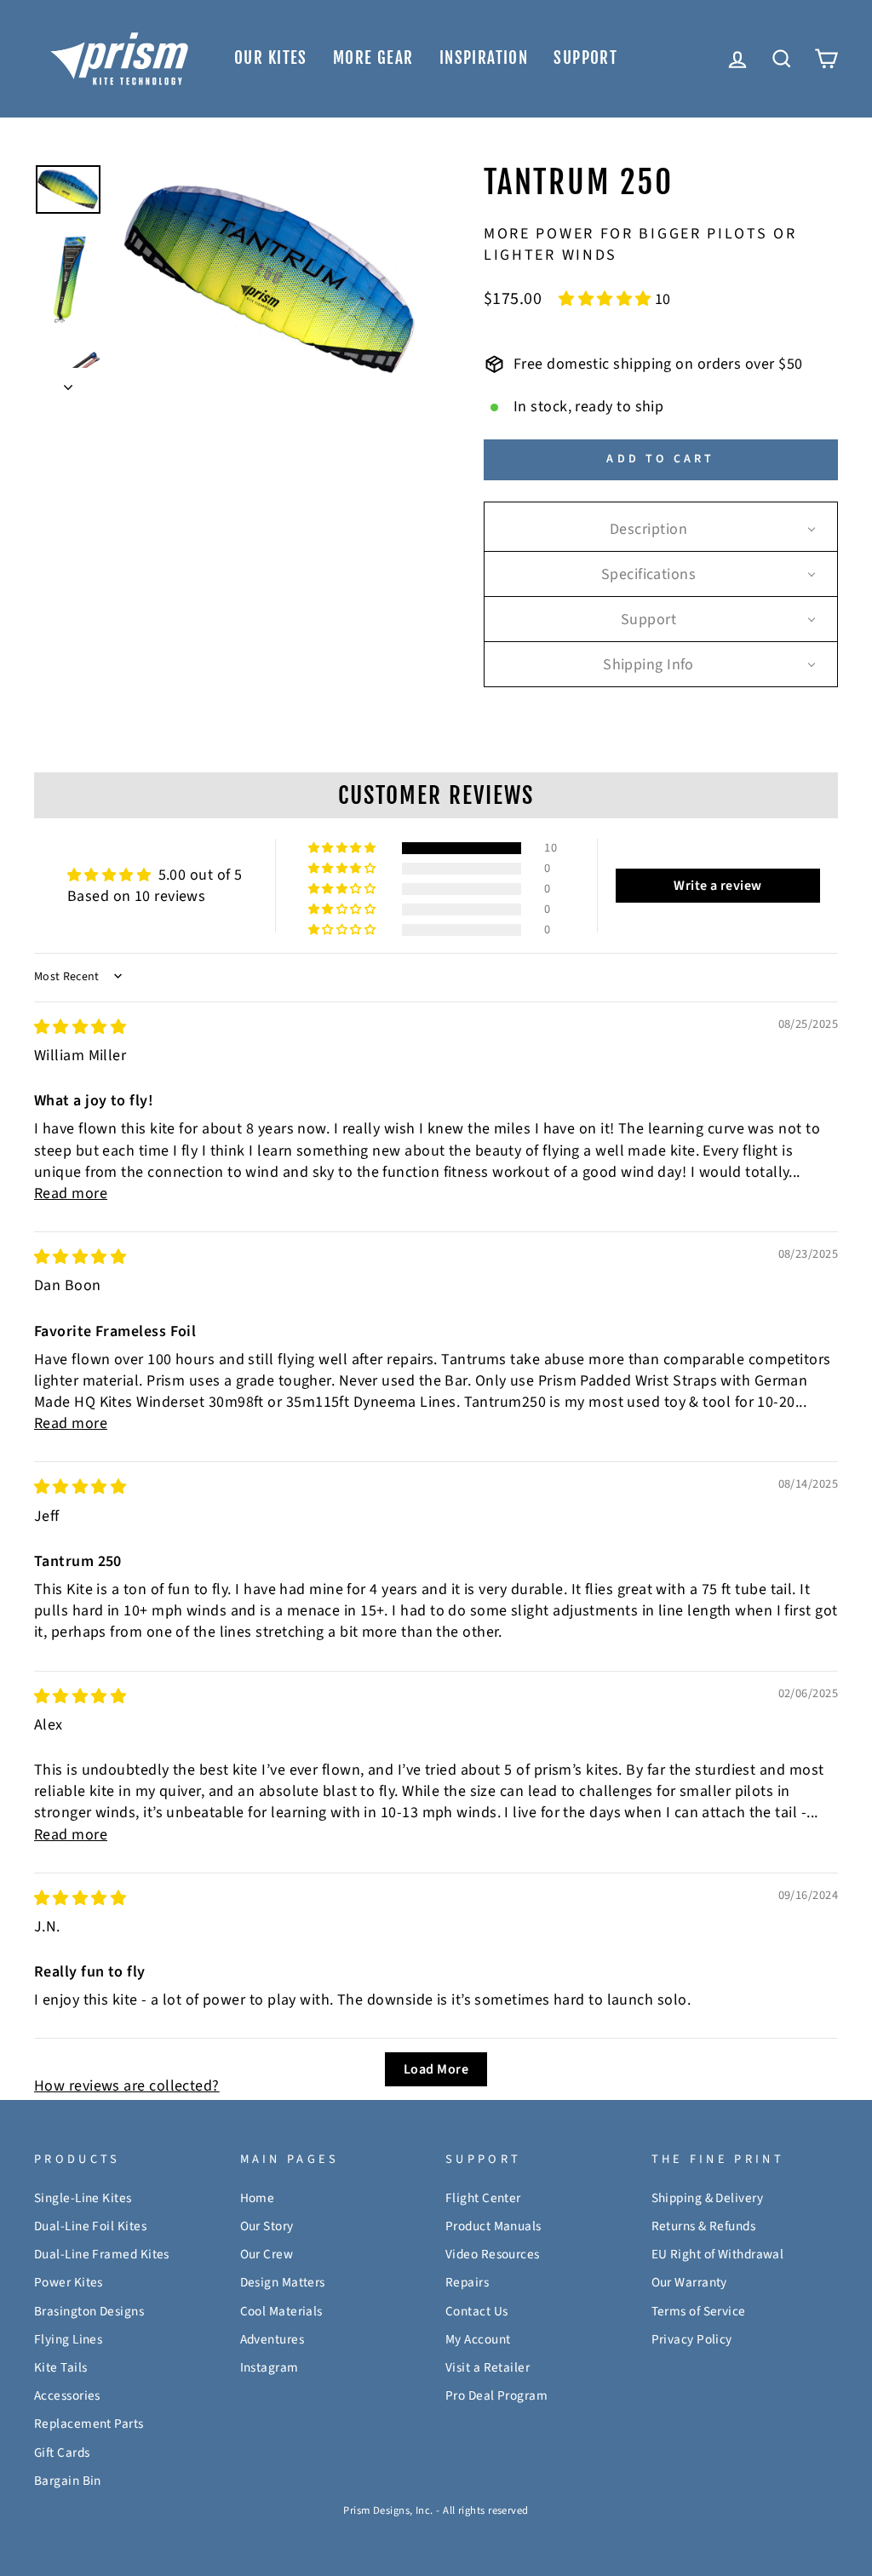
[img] (80, 1027)
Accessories (67, 2395)
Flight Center (483, 2198)
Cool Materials (281, 2311)
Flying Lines (68, 2339)
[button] (607, 299)
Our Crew (267, 2254)
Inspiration (484, 58)
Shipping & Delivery (708, 2198)
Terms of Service (699, 2311)
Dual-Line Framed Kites (102, 2254)
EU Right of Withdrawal (718, 2254)
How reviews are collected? (127, 2086)
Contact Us (477, 2311)
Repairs (467, 2282)
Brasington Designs (89, 2311)
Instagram (270, 2367)
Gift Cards (62, 2453)
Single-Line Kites (83, 2198)
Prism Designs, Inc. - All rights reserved (436, 2510)
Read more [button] (71, 1193)
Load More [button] (436, 2069)
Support (585, 58)
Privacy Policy (692, 2339)
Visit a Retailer (488, 2367)
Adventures (272, 2339)
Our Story (267, 2226)
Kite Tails (61, 2367)
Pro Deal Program (496, 2395)
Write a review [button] (717, 886)
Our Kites (271, 58)
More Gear (373, 58)
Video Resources (493, 2254)
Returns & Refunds (704, 2226)
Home (258, 2198)
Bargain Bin (68, 2481)
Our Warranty (689, 2282)
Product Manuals (493, 2226)
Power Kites (69, 2282)
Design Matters (283, 2282)
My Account (478, 2339)
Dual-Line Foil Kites (90, 2226)
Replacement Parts (89, 2424)
